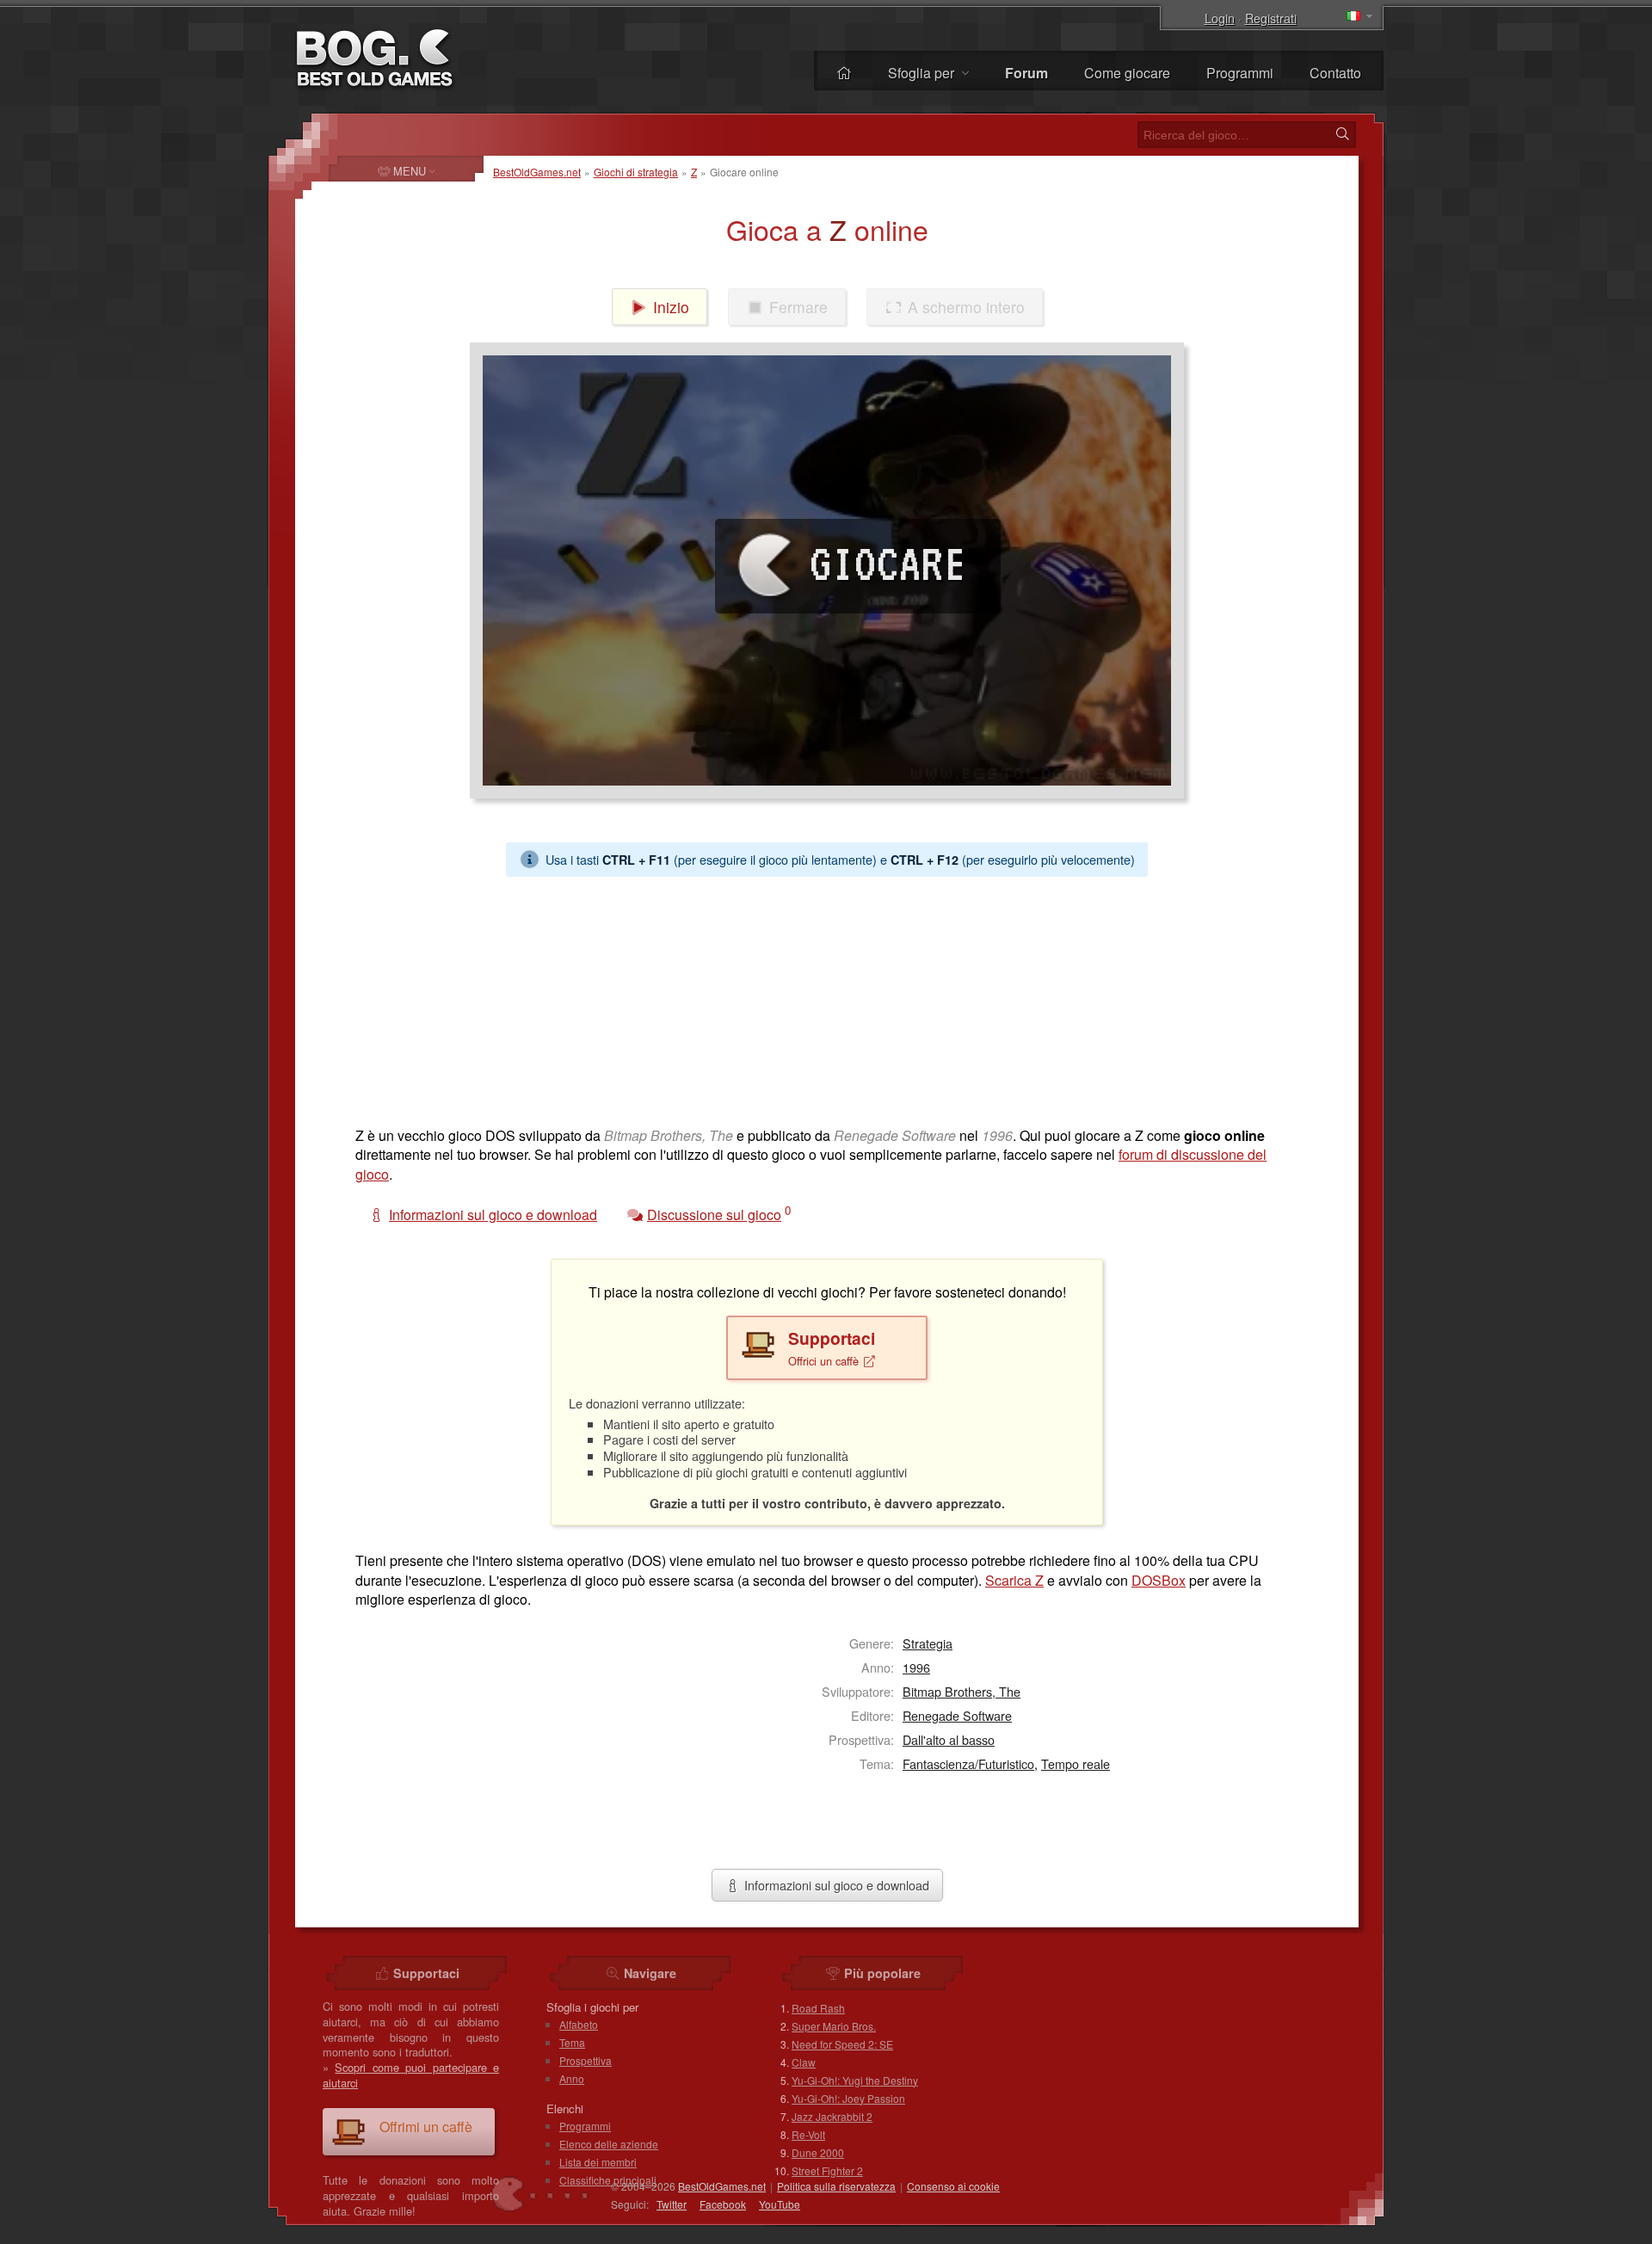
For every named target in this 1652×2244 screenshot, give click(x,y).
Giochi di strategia (636, 172)
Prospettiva (586, 2060)
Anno (572, 2078)
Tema (572, 2042)
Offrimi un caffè (426, 2127)
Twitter (672, 2204)
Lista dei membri (598, 2162)
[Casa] (844, 73)
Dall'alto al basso (949, 1739)
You (780, 2204)
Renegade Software (957, 1715)
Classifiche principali (608, 2180)
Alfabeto (579, 2024)
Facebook (723, 2204)
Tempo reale (1076, 1763)
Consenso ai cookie (953, 2186)
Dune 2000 (818, 2152)
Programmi (1240, 73)
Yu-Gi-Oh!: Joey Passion (848, 2098)
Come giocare (1127, 73)
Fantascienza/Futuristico (968, 1763)
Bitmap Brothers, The (962, 1691)
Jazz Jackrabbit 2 (832, 2116)
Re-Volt (808, 2134)
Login (1220, 18)
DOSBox (1159, 1580)
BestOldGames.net (537, 172)
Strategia (928, 1643)
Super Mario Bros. (834, 2026)
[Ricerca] (1342, 134)
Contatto (1335, 73)
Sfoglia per (923, 73)
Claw (804, 2062)
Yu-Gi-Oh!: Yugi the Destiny (855, 2080)
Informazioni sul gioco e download (835, 1885)
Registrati (1271, 18)
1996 (916, 1667)
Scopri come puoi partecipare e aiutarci (411, 2075)
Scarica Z (1014, 1580)
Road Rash (818, 2008)
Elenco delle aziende (609, 2144)
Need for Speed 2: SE (842, 2044)
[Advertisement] (820, 997)
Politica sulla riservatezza (836, 2186)
